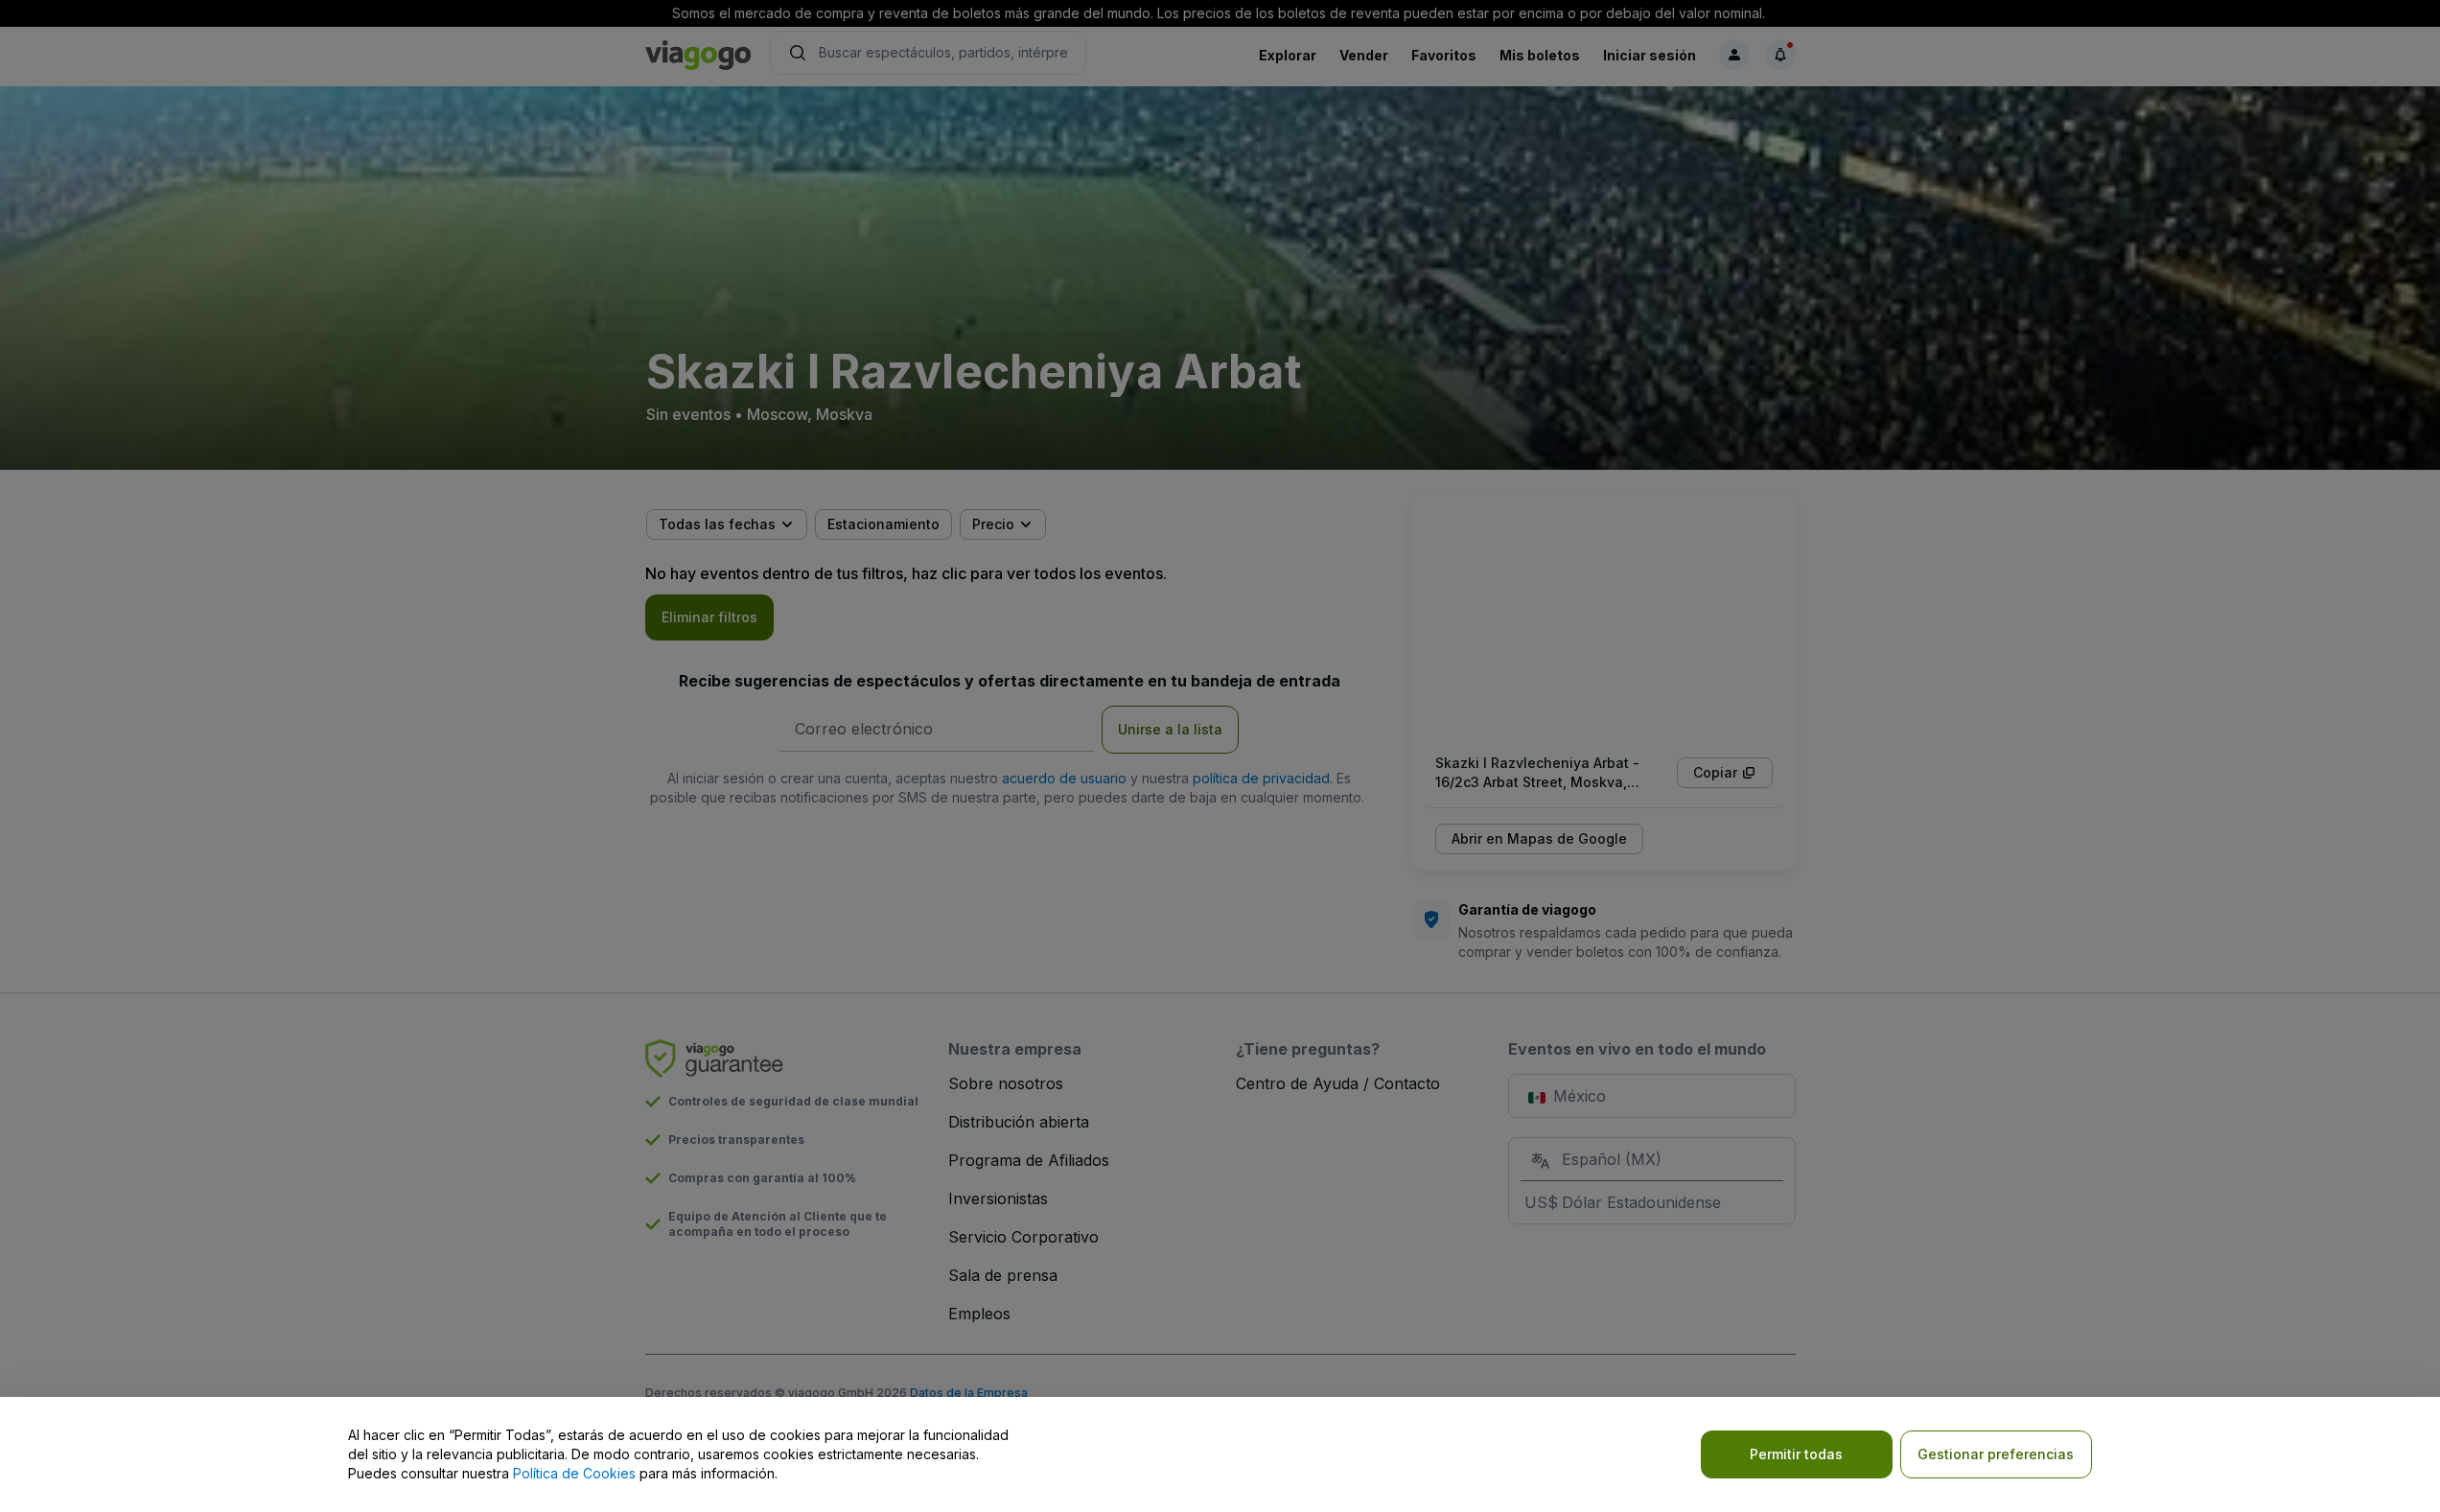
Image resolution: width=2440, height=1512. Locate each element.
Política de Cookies (574, 1473)
